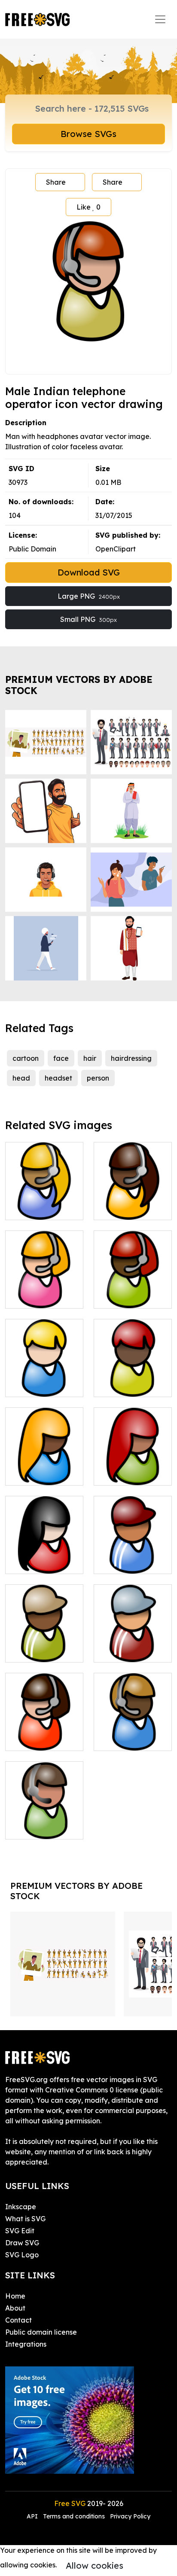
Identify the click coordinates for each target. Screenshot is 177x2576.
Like (88, 207)
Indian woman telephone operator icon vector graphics (44, 1723)
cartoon (26, 1058)
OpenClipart (116, 549)
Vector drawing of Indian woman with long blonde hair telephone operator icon (44, 1188)
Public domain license (41, 2332)
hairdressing (131, 1058)
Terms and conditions (74, 2516)
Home (15, 2296)
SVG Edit (20, 2231)
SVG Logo (22, 2255)
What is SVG (25, 2219)
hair (90, 1058)
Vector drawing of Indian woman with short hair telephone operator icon (44, 1364)
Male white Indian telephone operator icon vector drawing (133, 1635)
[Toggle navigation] (160, 19)
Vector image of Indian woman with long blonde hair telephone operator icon (44, 1453)
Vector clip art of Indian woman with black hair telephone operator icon (44, 1541)
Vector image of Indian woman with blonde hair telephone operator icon (44, 1276)
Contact (18, 2320)
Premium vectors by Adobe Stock (79, 685)
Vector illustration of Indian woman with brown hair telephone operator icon (133, 1188)
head (21, 1078)
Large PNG (89, 596)
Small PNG (88, 619)
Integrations (26, 2344)
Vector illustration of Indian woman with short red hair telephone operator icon (133, 1364)
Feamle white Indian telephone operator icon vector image (44, 1812)
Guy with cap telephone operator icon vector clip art (133, 1547)
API (33, 2516)
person (98, 1078)
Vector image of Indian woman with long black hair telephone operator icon (133, 1453)
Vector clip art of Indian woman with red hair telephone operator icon (133, 1276)
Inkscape (21, 2207)
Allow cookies (95, 2565)
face (61, 1058)
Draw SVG (22, 2243)
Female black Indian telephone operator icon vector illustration (133, 1723)
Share (56, 182)
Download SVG (89, 572)
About (15, 2308)
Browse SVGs (88, 134)
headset (58, 1078)
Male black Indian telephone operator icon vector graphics (44, 1635)
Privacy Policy (130, 2516)
